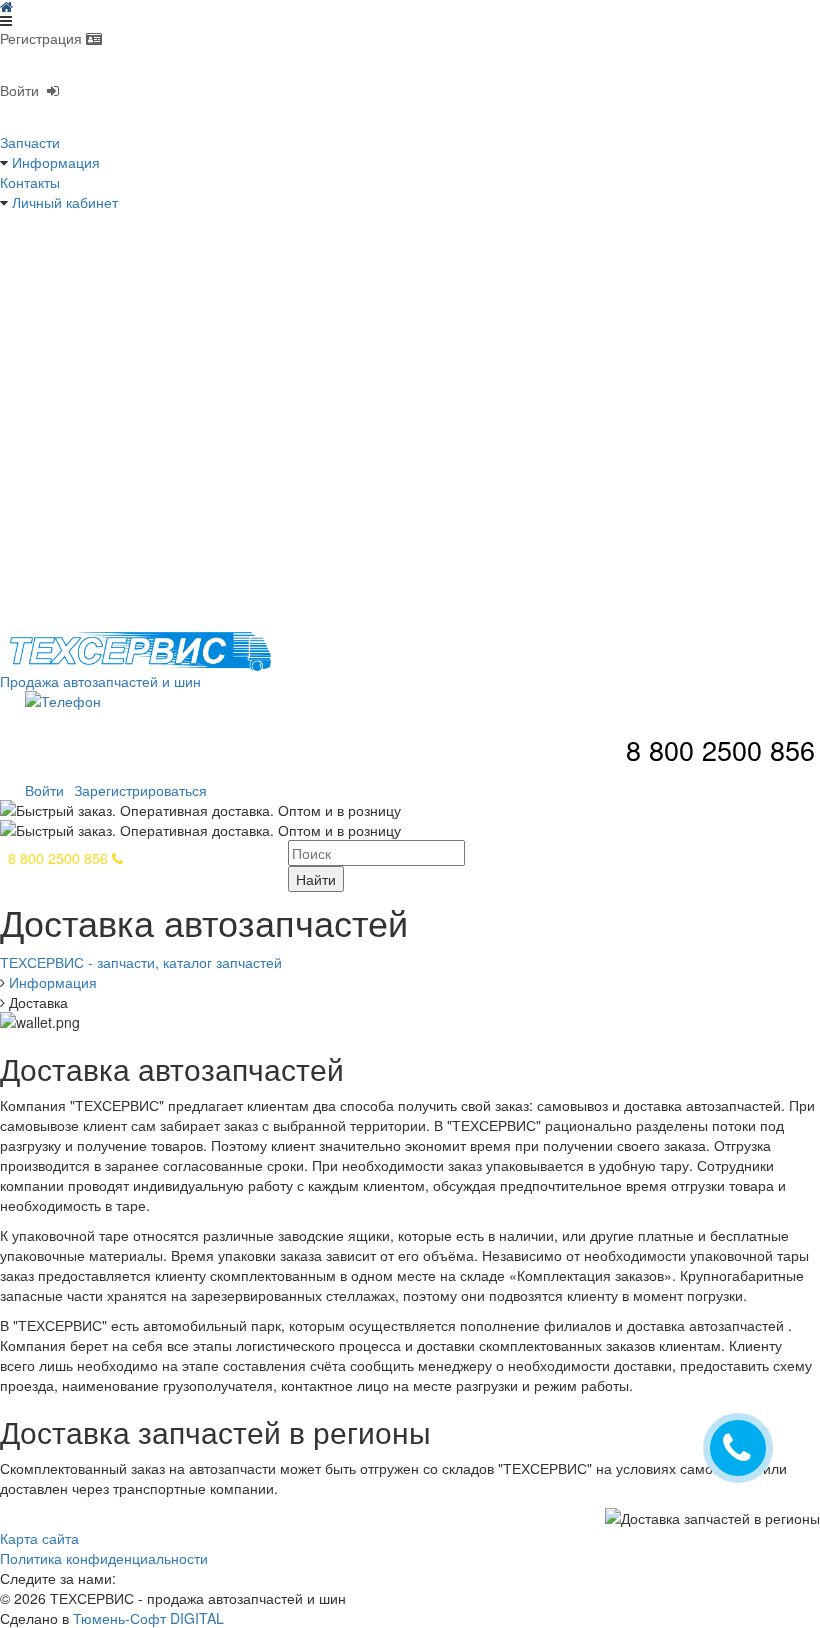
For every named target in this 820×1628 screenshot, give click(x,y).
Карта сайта (39, 1538)
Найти (316, 879)
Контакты (30, 182)
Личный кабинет (65, 202)
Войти (23, 90)
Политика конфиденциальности (104, 1558)
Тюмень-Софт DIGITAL (148, 1618)
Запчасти (30, 142)
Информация (56, 162)
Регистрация (43, 38)
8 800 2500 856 (60, 858)
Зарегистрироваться (140, 790)
